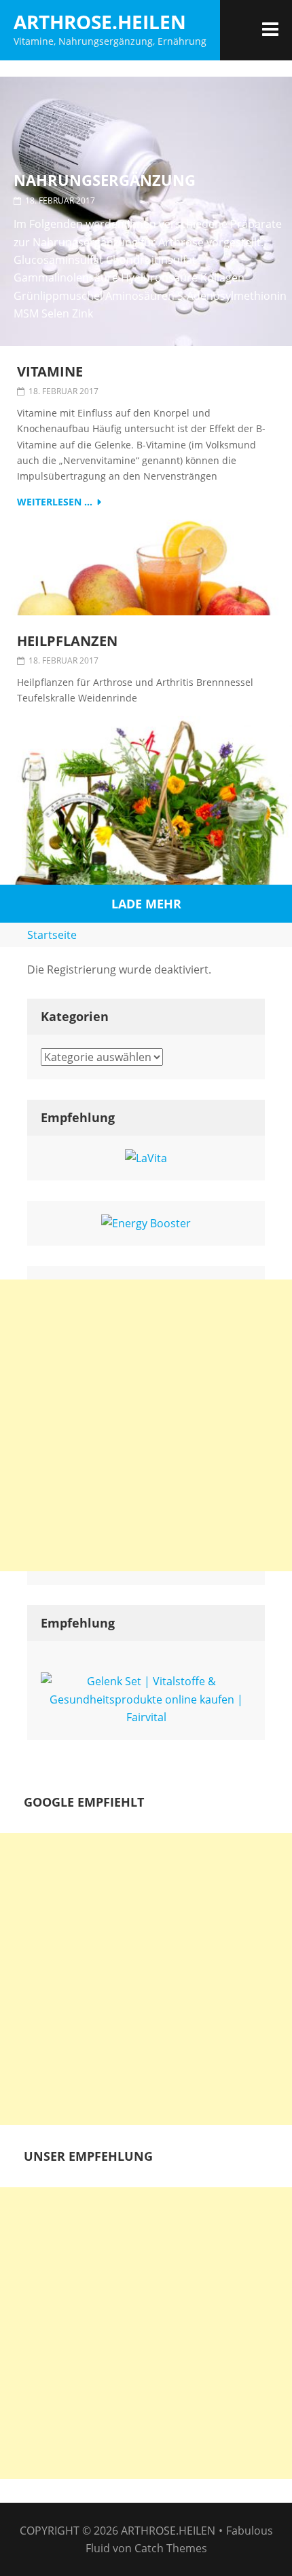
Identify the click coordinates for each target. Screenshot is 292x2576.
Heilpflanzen (67, 641)
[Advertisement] (146, 1425)
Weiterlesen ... (55, 502)
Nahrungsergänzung (105, 180)
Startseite (52, 935)
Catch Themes (171, 2548)
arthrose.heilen (100, 22)
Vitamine (50, 372)
